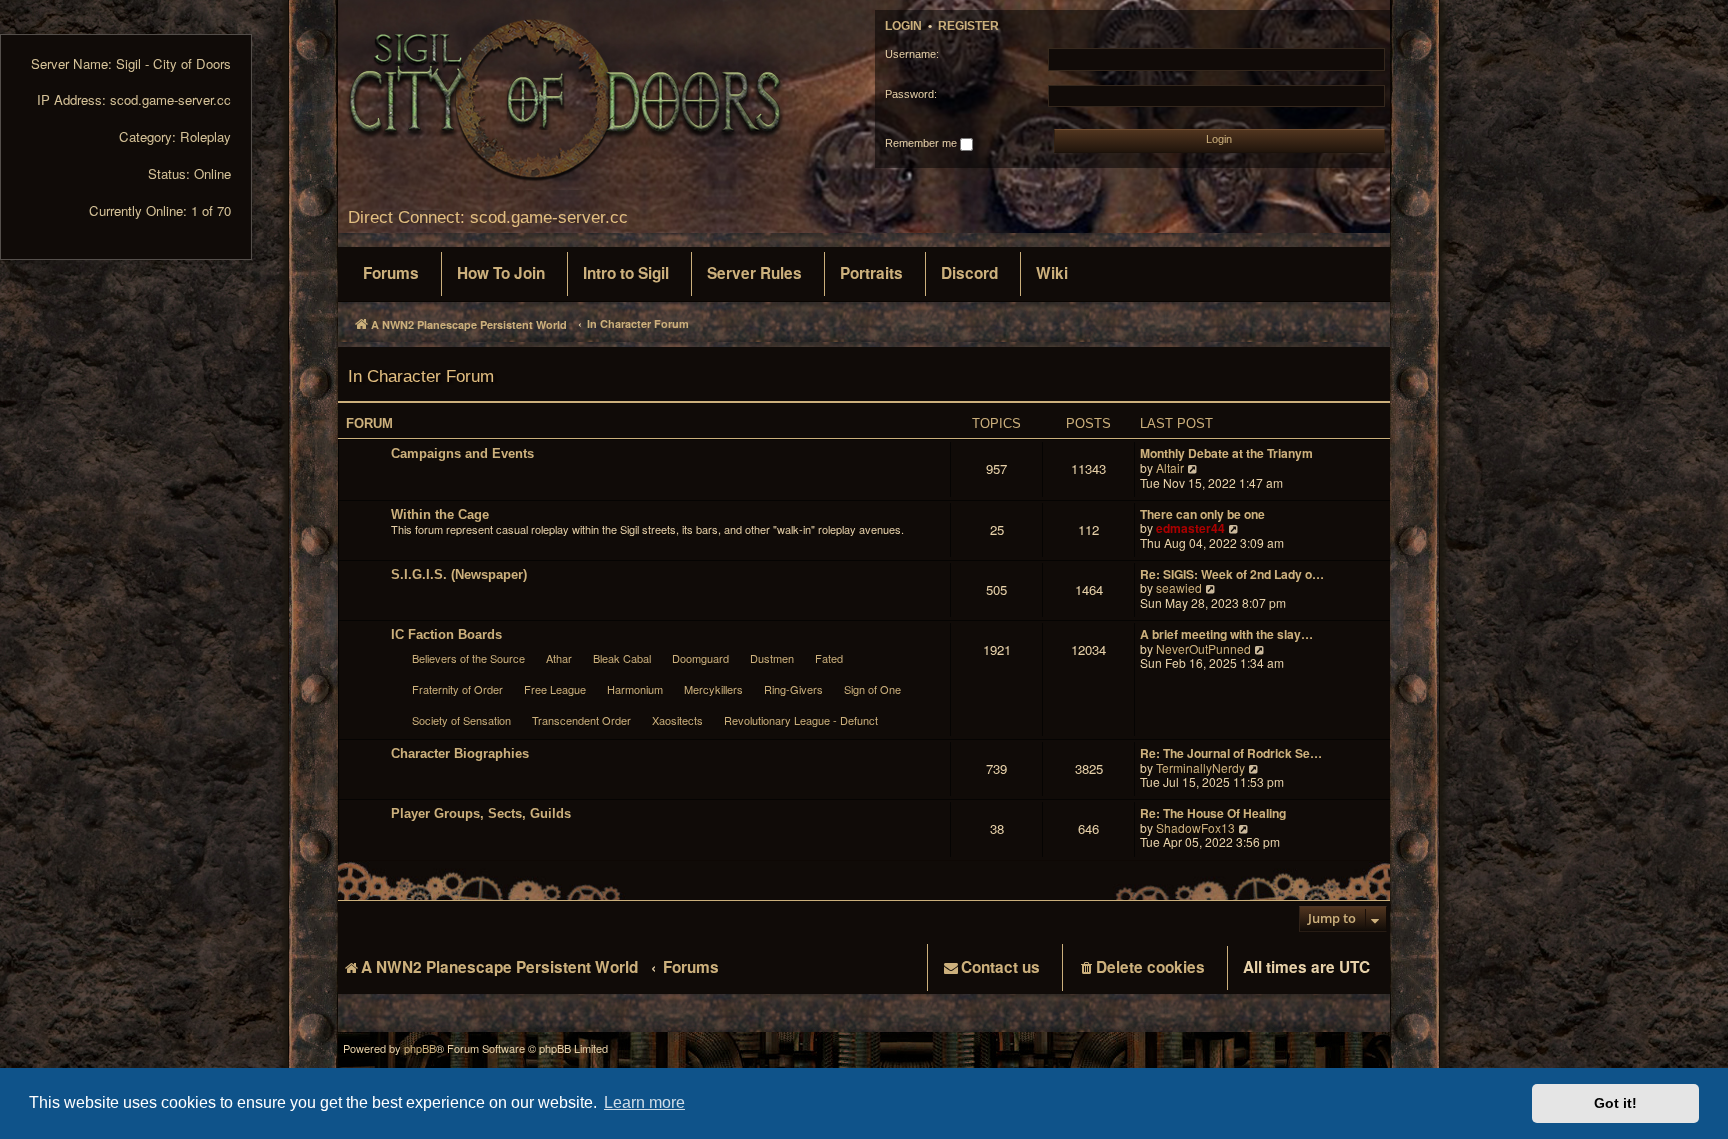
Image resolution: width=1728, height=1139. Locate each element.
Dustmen (772, 658)
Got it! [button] (1615, 1103)
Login (903, 26)
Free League (555, 689)
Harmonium (635, 689)
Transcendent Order (581, 720)
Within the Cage (440, 514)
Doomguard (700, 658)
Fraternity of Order (457, 689)
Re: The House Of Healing (1213, 813)
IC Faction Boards (446, 634)
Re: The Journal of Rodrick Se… (1231, 753)
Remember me (922, 143)
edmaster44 (1190, 528)
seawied (1179, 588)
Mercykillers (713, 689)
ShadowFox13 (1195, 828)
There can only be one (1202, 514)
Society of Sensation (461, 720)
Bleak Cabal (622, 658)
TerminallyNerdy (1200, 768)
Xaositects (677, 720)
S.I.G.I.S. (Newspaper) (459, 574)
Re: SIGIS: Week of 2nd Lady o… (1232, 574)
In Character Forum (421, 376)
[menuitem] (391, 274)
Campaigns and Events (462, 453)
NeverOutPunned (1203, 649)
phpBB (420, 1048)
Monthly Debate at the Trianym (1226, 453)
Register (968, 26)
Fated (829, 658)
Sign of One (872, 689)
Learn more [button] (644, 1102)
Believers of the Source (468, 658)
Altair (1170, 468)
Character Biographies (460, 753)
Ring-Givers (793, 689)
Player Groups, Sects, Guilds (481, 813)
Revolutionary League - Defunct (801, 720)
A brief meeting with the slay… (1226, 634)
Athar (559, 658)
